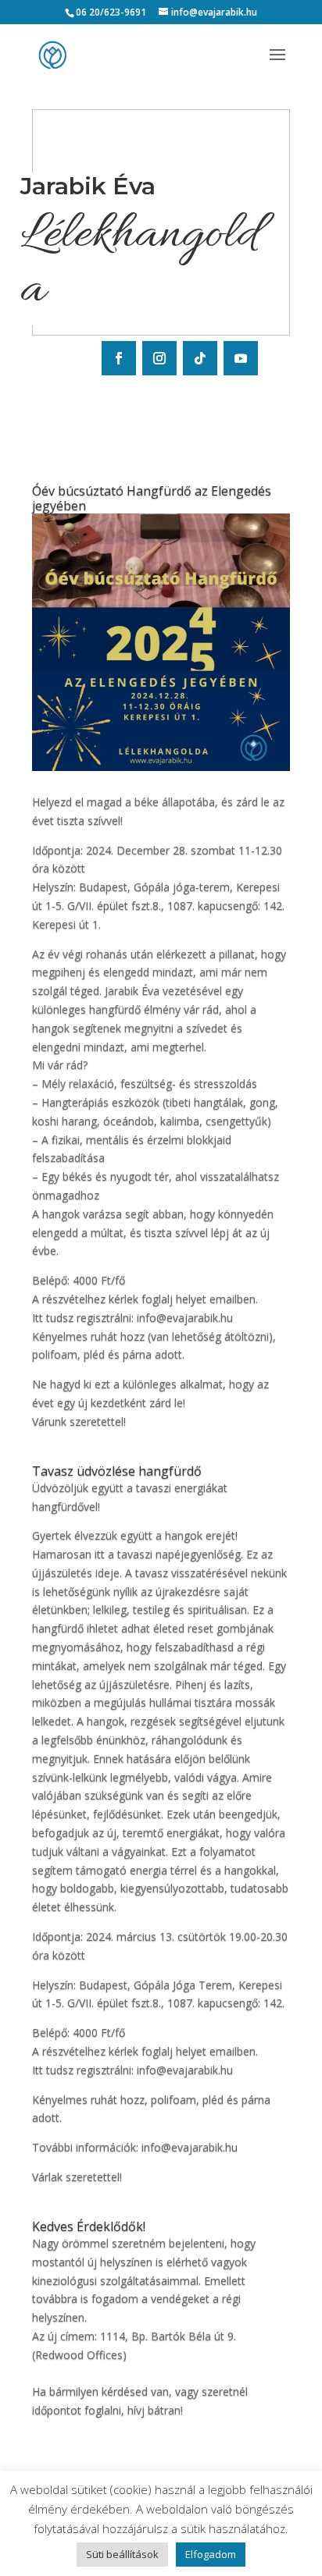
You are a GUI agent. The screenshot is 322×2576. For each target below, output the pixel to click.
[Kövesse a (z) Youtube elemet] (241, 358)
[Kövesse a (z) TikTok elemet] (200, 358)
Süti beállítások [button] (122, 2554)
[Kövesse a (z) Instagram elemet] (159, 358)
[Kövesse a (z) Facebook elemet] (119, 358)
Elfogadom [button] (211, 2554)
